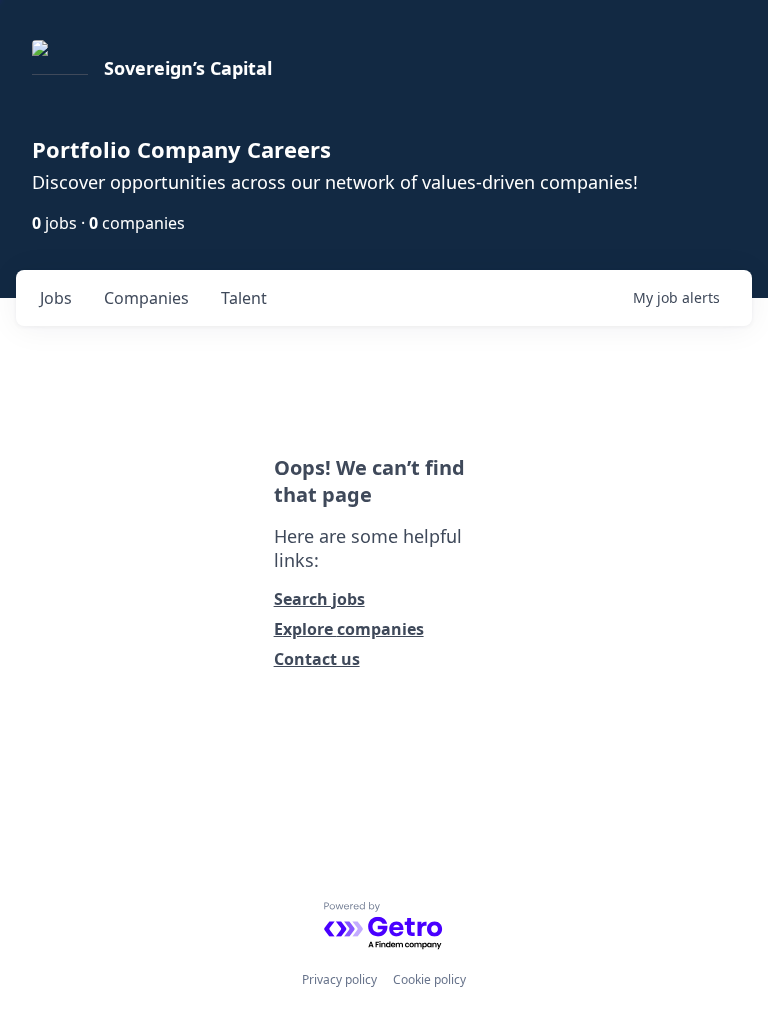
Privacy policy (339, 979)
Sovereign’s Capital (188, 68)
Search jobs (319, 599)
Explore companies (349, 629)
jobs (56, 298)
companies (146, 298)
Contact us (317, 659)
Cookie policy (429, 979)
